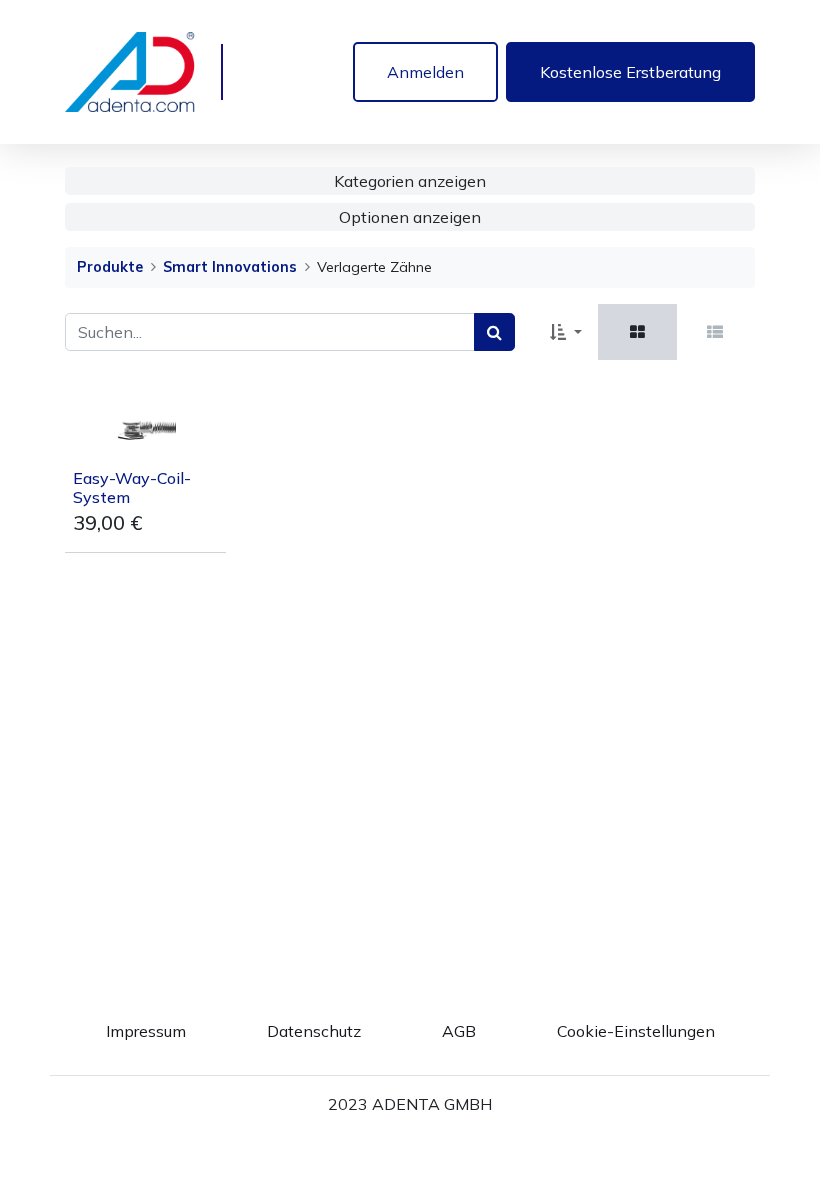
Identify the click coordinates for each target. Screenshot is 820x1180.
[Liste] (715, 332)
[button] (566, 332)
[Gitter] (637, 332)
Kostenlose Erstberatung (630, 72)
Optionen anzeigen (410, 217)
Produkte (110, 267)
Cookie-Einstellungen (636, 1031)
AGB (459, 1031)
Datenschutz (314, 1031)
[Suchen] (494, 332)
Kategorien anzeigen (410, 181)
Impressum (146, 1031)
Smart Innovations (230, 267)
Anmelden (425, 72)
